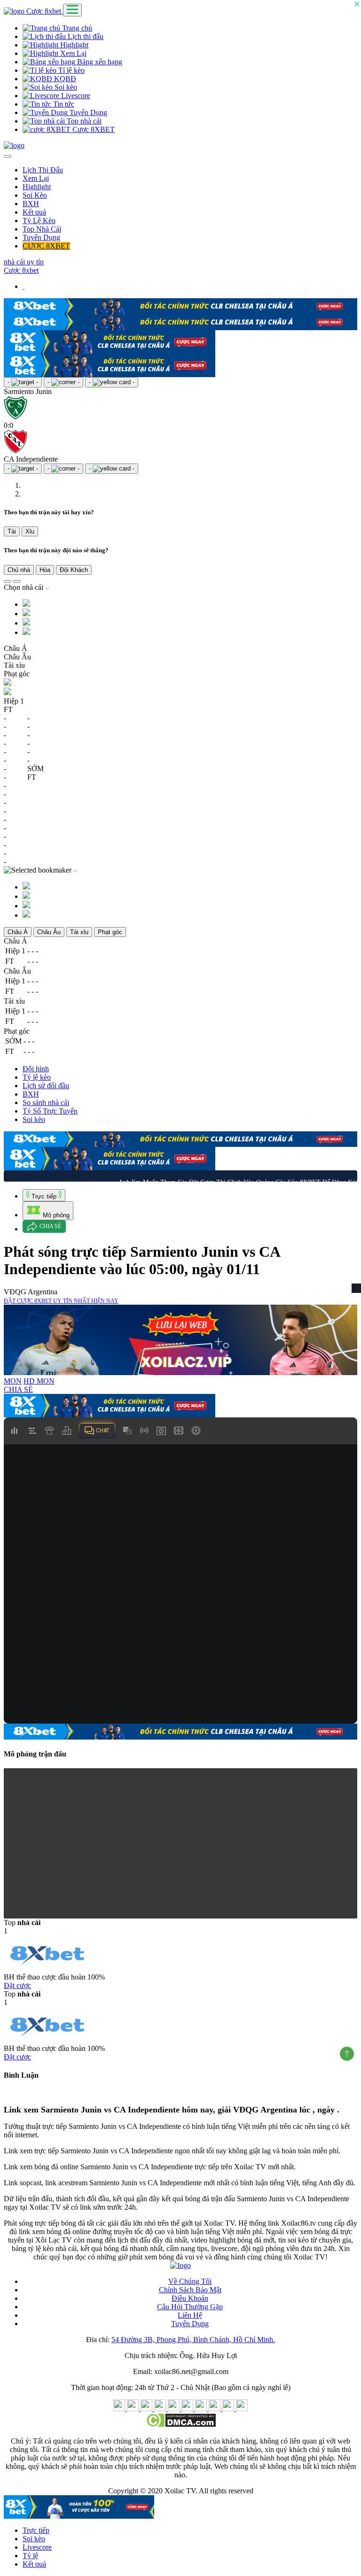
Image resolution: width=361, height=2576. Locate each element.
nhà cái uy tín (24, 262)
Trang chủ (76, 28)
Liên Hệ (190, 2313)
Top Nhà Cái (42, 229)
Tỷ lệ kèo (37, 1075)
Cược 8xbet (45, 11)
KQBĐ (64, 79)
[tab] (44, 1193)
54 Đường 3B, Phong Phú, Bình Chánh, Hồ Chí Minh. (193, 2338)
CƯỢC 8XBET (46, 246)
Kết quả (34, 212)
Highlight (73, 45)
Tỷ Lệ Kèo (39, 220)
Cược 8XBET (93, 129)
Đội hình (36, 1067)
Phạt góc (110, 930)
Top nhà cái (83, 121)
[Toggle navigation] (72, 10)
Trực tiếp (36, 2528)
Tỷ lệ (30, 2554)
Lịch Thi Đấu (43, 170)
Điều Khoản (190, 2296)
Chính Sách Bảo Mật (190, 2288)
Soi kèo (65, 87)
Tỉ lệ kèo (71, 70)
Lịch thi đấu (85, 36)
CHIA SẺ (18, 1388)
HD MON (39, 1379)
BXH (31, 204)
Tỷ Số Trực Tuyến (50, 1109)
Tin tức (63, 104)
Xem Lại (72, 53)
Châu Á (18, 930)
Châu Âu (49, 930)
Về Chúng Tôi (190, 2279)
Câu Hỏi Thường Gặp (190, 2305)
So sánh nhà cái (46, 1101)
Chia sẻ (50, 1224)
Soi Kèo (35, 195)
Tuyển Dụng (87, 112)
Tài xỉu (79, 930)
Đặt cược (17, 1984)
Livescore (75, 96)
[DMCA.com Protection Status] (181, 2423)
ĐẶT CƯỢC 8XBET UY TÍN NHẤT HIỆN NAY (61, 1299)
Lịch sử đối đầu (46, 1084)
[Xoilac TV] (14, 145)
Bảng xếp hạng (99, 62)
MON (13, 1379)
